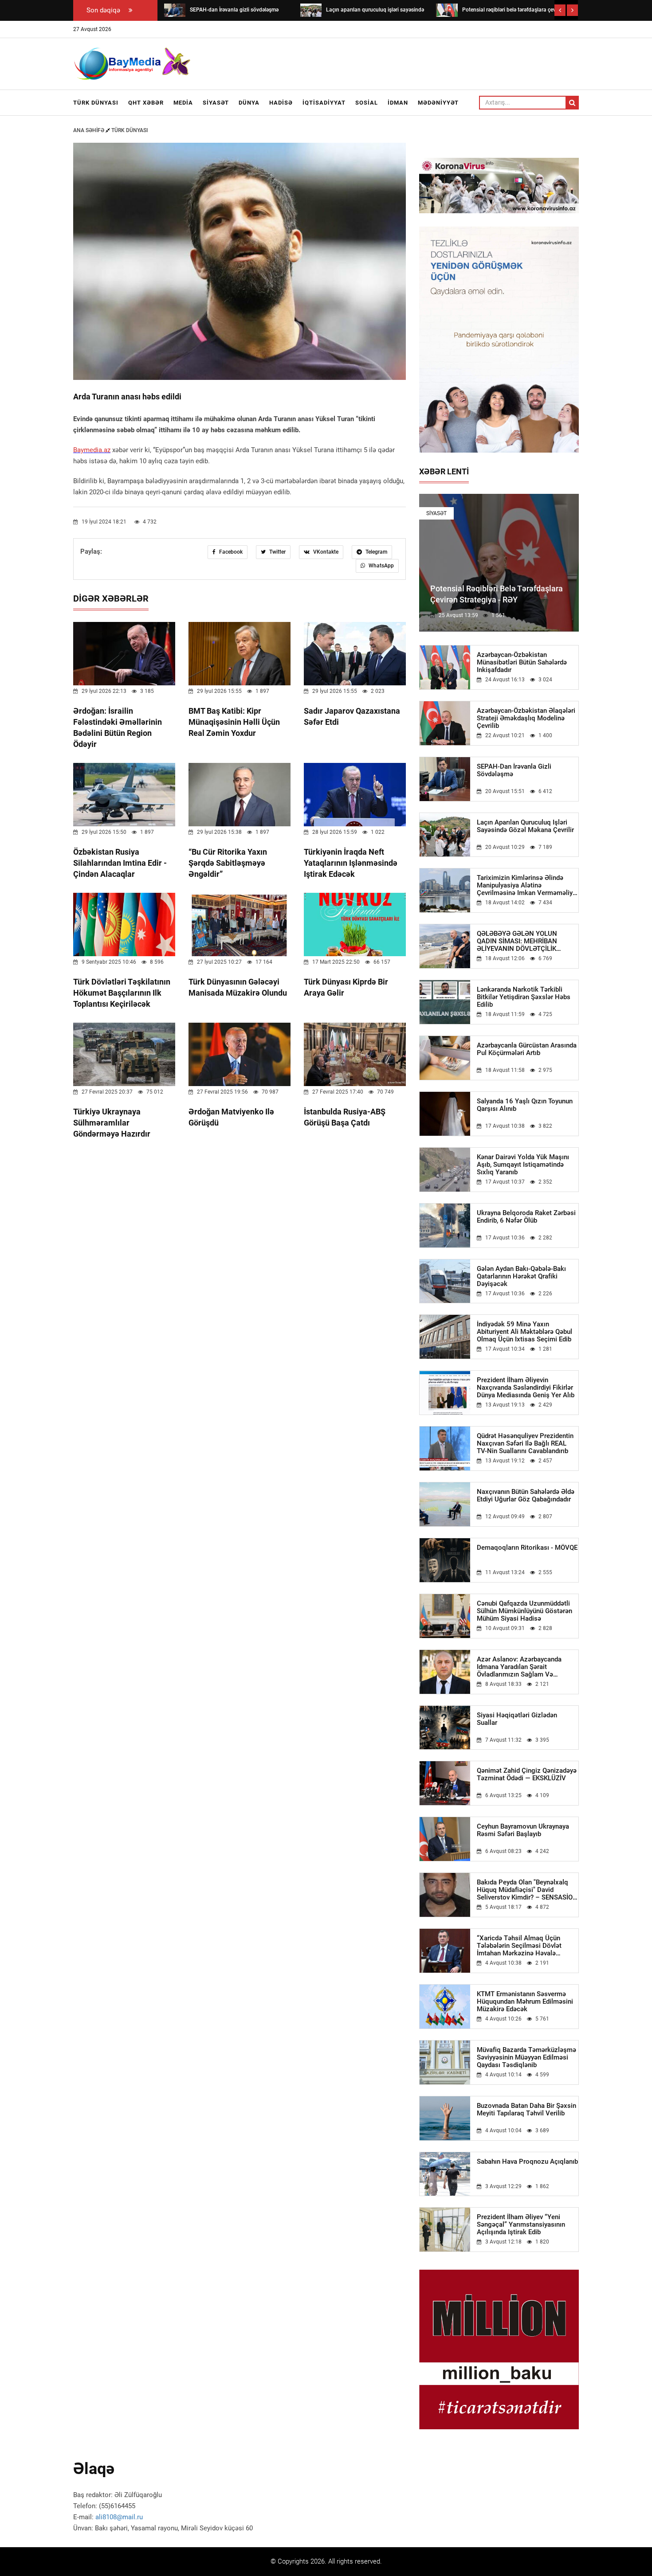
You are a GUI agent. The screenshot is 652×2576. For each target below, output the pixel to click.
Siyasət (216, 103)
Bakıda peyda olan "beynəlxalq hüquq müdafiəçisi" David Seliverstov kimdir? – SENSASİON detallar (527, 1890)
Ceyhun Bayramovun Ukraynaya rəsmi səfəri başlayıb (523, 1830)
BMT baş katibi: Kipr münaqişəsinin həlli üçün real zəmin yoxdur (234, 722)
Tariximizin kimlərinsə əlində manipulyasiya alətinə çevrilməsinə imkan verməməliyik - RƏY (527, 885)
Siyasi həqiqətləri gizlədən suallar (517, 1719)
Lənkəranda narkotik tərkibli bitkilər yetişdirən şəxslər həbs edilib (524, 997)
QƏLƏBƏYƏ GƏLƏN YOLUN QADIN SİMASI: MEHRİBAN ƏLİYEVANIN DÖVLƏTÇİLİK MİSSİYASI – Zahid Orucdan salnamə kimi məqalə (518, 941)
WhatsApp (381, 566)
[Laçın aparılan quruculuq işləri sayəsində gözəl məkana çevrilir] (311, 10)
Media (183, 103)
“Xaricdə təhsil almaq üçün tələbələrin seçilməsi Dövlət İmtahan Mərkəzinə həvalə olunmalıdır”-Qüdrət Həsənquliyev (527, 1946)
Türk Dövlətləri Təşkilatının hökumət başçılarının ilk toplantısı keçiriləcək (122, 993)
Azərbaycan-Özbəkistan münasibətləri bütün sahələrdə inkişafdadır (522, 663)
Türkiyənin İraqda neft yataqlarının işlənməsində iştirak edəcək (351, 863)
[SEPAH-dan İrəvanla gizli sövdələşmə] (175, 10)
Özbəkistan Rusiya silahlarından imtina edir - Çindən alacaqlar (120, 863)
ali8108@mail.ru (119, 2517)
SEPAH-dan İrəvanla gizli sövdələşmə (514, 770)
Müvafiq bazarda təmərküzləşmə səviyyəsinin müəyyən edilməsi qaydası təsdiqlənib (526, 2058)
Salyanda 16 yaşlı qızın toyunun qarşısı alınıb (525, 1105)
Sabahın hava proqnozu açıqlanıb (527, 2162)
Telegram (376, 552)
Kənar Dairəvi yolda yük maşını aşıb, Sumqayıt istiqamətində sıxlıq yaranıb (523, 1165)
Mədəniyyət (438, 103)
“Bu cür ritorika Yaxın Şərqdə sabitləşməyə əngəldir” (228, 863)
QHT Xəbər (146, 103)
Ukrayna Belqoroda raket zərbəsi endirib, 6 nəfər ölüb (526, 1217)
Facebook (230, 552)
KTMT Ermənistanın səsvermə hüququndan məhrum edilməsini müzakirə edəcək (525, 2002)
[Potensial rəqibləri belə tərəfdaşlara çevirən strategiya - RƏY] (447, 10)
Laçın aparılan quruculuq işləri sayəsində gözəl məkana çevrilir (525, 826)
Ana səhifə (89, 130)
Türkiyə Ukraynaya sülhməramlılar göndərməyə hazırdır (112, 1123)
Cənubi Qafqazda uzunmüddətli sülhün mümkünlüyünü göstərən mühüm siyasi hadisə (524, 1611)
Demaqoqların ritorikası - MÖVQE (527, 1548)
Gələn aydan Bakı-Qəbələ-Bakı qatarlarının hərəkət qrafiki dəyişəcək (521, 1276)
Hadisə (281, 103)
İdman (398, 103)
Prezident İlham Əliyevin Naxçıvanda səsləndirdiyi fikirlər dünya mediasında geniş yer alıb (526, 1388)
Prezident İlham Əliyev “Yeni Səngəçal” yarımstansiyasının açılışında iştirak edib (521, 2225)
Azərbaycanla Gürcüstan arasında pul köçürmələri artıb (527, 1049)
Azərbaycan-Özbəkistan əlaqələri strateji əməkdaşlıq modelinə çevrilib (526, 718)
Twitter (277, 552)
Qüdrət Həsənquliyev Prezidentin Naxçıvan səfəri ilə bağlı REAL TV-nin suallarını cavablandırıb (525, 1444)
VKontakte (325, 552)
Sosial (367, 103)
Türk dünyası (96, 103)
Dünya (249, 103)
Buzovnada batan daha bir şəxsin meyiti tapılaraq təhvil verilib (526, 2110)
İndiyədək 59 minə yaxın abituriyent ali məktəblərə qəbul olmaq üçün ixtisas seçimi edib (524, 1332)
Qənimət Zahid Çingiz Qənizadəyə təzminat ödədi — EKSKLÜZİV (527, 1775)
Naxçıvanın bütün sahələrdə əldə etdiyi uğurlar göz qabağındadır (526, 1496)
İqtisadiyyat (324, 103)
